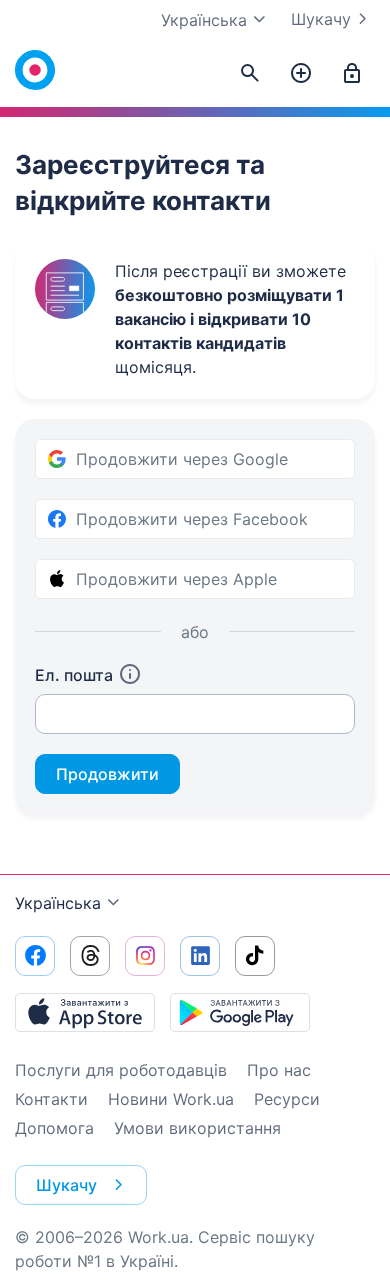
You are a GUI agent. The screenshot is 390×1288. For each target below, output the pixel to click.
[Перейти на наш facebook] (35, 956)
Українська (58, 903)
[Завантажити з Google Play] (240, 1012)
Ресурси (287, 1099)
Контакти (51, 1099)
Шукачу (321, 19)
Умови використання (197, 1128)
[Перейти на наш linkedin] (200, 956)
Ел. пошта (74, 675)
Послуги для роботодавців (121, 1070)
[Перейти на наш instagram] (145, 956)
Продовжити (107, 774)
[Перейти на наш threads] (90, 956)
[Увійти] (352, 74)
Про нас (279, 1070)
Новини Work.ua (171, 1099)
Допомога (54, 1128)
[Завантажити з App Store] (85, 1012)
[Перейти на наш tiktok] (255, 956)
